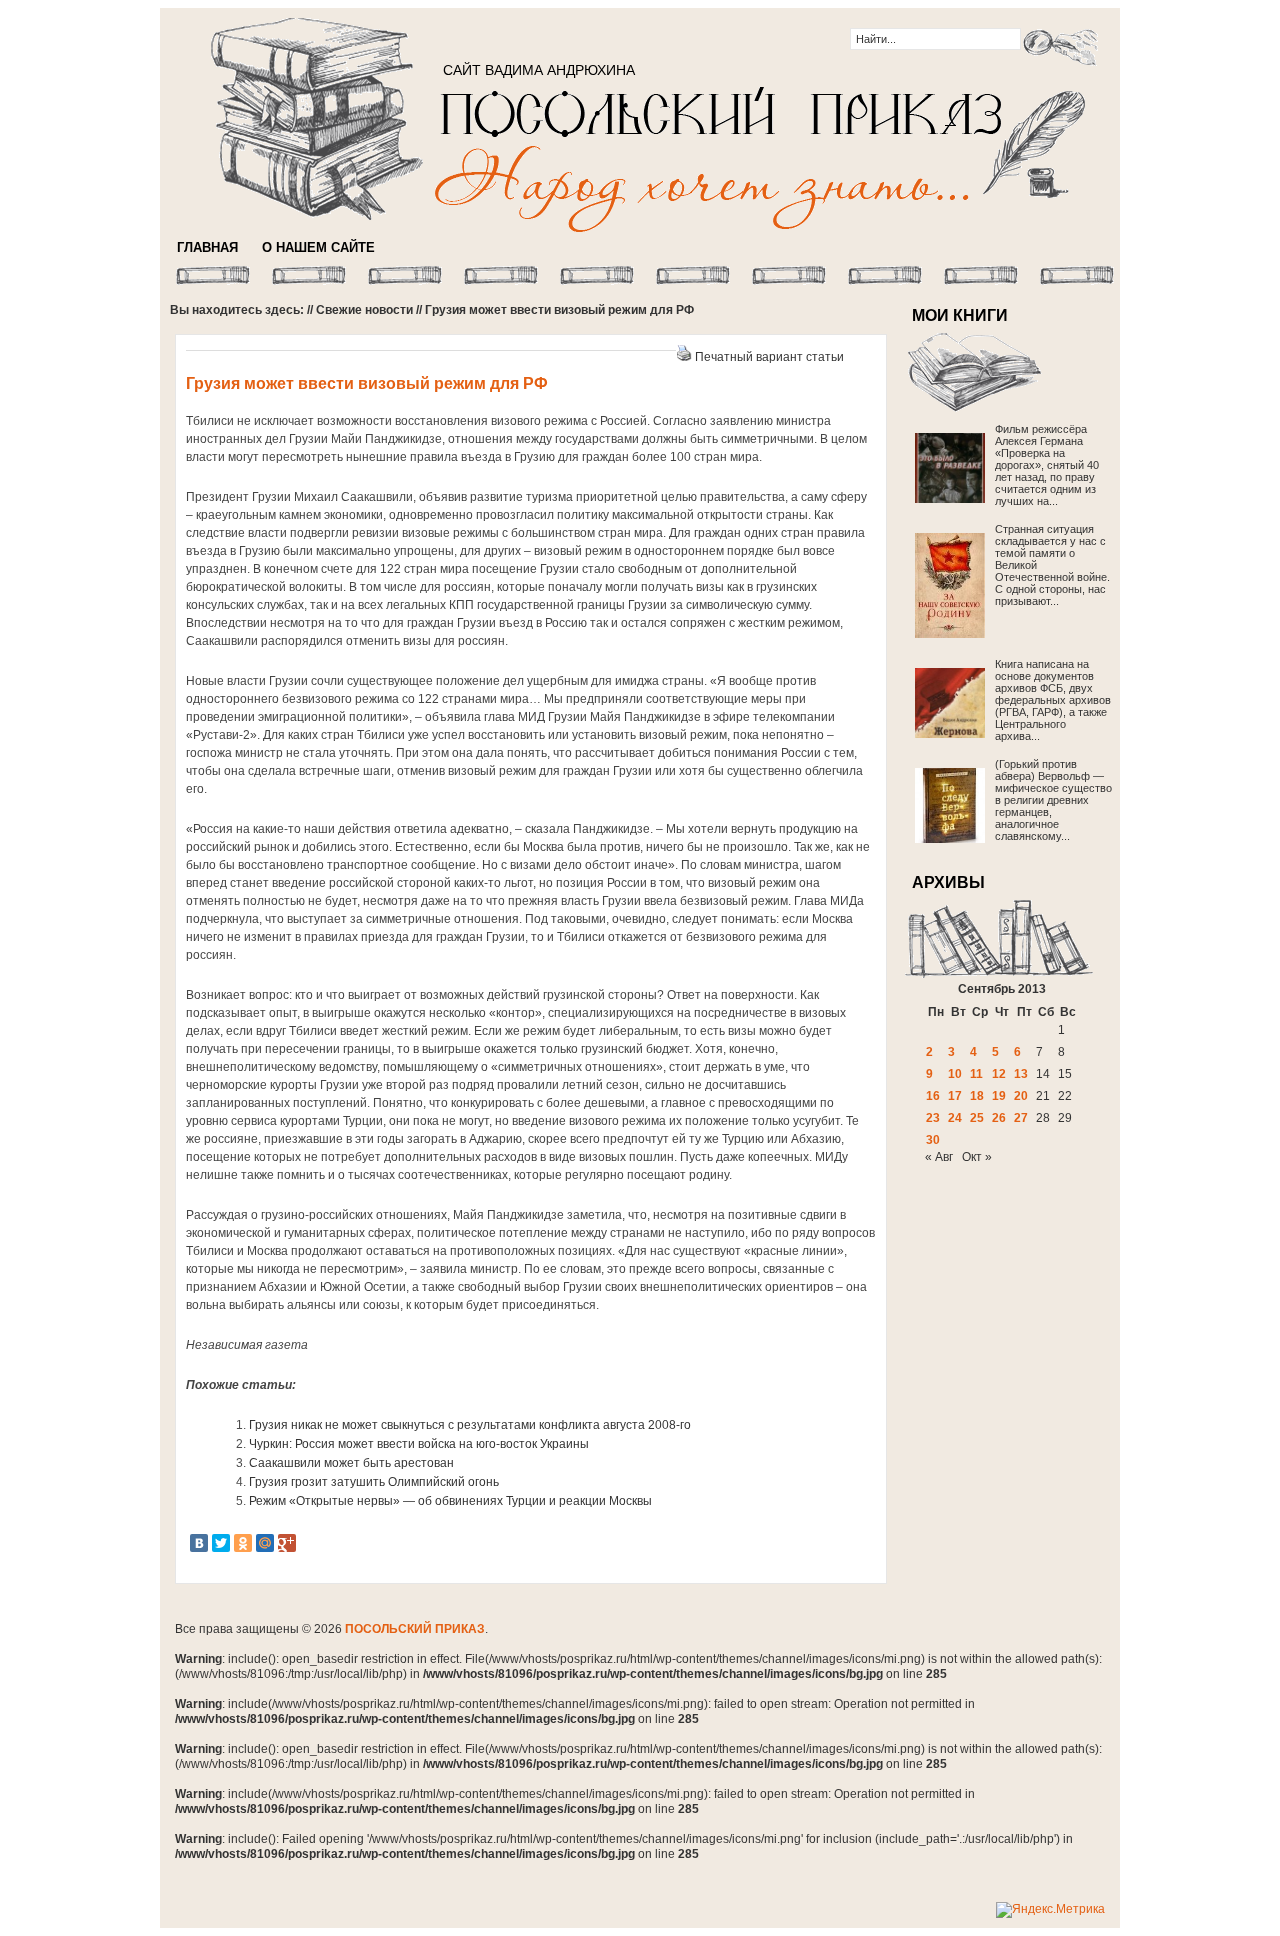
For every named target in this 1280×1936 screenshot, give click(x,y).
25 (977, 1118)
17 (955, 1096)
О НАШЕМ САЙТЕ (318, 247)
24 (955, 1118)
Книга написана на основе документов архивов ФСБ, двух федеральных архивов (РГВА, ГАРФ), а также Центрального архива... (1053, 700)
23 (933, 1118)
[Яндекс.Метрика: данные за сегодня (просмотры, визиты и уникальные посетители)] (1050, 1910)
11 (976, 1074)
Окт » (977, 1157)
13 (1021, 1074)
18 (977, 1096)
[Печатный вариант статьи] (684, 357)
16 (933, 1096)
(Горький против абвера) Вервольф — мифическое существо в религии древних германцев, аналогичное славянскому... (1053, 800)
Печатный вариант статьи (769, 357)
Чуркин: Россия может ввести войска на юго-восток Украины (419, 1444)
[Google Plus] (287, 1543)
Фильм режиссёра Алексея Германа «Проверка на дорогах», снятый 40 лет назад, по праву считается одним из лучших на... (1047, 465)
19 (999, 1096)
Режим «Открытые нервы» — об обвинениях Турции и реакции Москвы (450, 1501)
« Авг (939, 1157)
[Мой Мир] (265, 1543)
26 (999, 1118)
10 (955, 1074)
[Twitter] (221, 1543)
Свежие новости (364, 310)
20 (1021, 1096)
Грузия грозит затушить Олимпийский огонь (374, 1482)
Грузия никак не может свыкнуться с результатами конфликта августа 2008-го (470, 1425)
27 (1021, 1118)
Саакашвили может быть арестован (351, 1463)
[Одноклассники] (243, 1543)
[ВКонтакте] (199, 1543)
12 (999, 1074)
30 (933, 1140)
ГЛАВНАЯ (207, 247)
